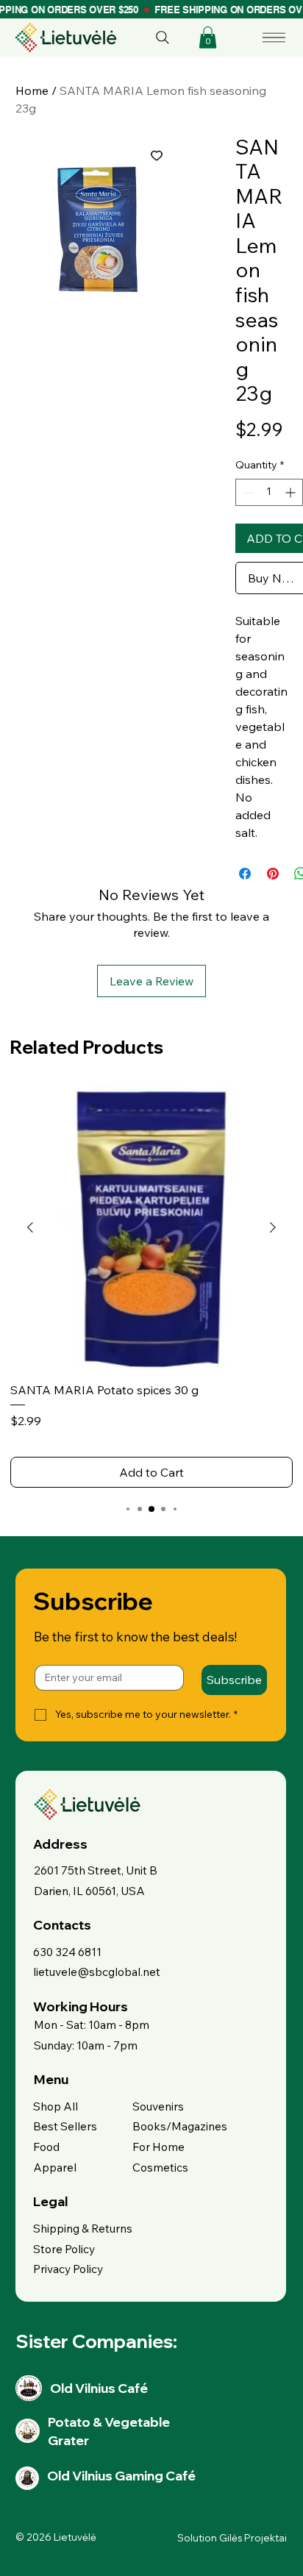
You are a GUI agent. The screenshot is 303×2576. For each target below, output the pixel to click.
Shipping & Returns (83, 2228)
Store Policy (64, 2249)
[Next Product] (273, 1227)
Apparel (55, 2167)
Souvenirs (158, 2106)
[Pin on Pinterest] (273, 874)
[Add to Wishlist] (157, 155)
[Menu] (275, 38)
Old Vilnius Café (99, 2388)
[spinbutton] (269, 492)
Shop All (56, 2106)
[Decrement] (247, 492)
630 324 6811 (67, 1952)
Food (46, 2147)
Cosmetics (160, 2167)
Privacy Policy (68, 2269)
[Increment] (292, 492)
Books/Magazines (180, 2126)
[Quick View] (151, 1228)
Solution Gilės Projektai (232, 2538)
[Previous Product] (30, 1227)
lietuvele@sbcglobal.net (97, 1972)
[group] (151, 1287)
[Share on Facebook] (245, 874)
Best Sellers (65, 2126)
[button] (208, 38)
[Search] (163, 38)
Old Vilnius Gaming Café (121, 2475)
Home (32, 90)
